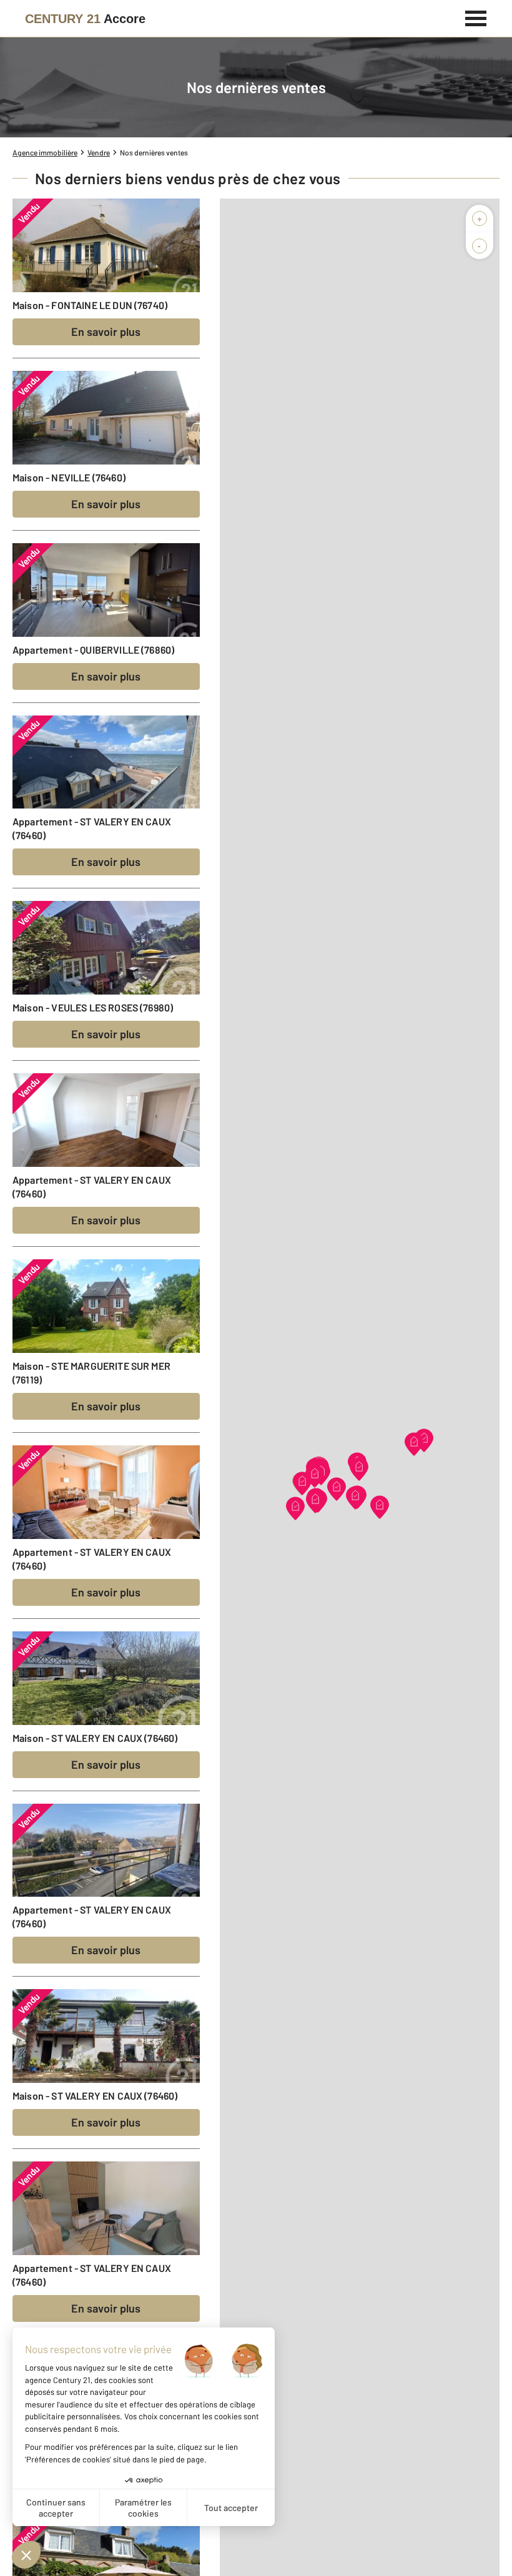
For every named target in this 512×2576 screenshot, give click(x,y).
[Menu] (476, 17)
